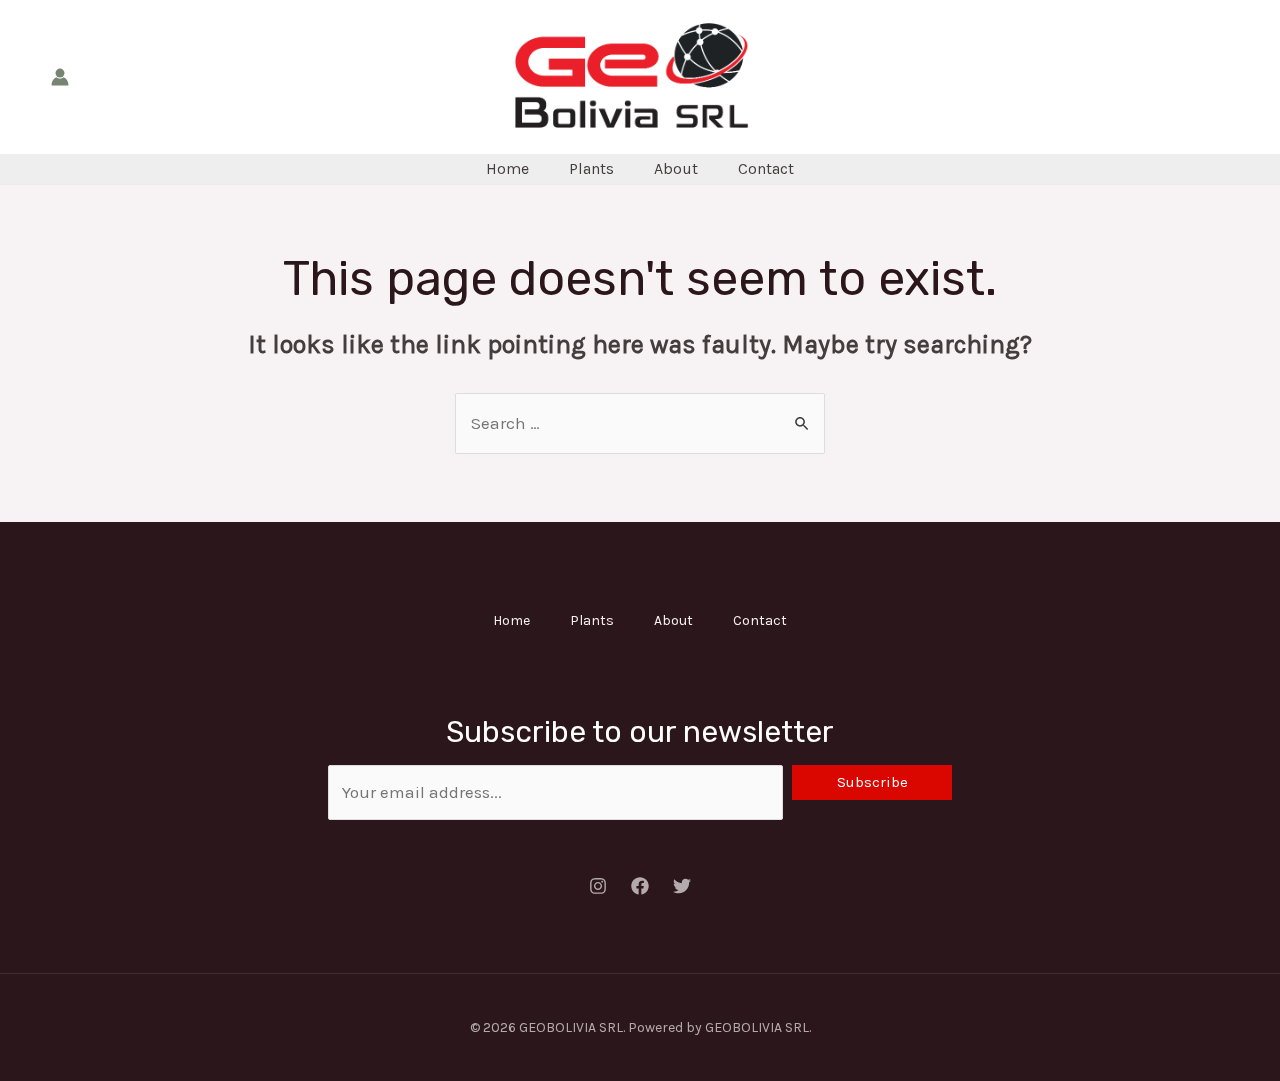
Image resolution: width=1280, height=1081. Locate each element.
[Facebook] (640, 886)
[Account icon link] (60, 77)
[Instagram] (598, 886)
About (676, 168)
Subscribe (872, 782)
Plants (591, 168)
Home (507, 168)
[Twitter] (682, 886)
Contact (766, 168)
